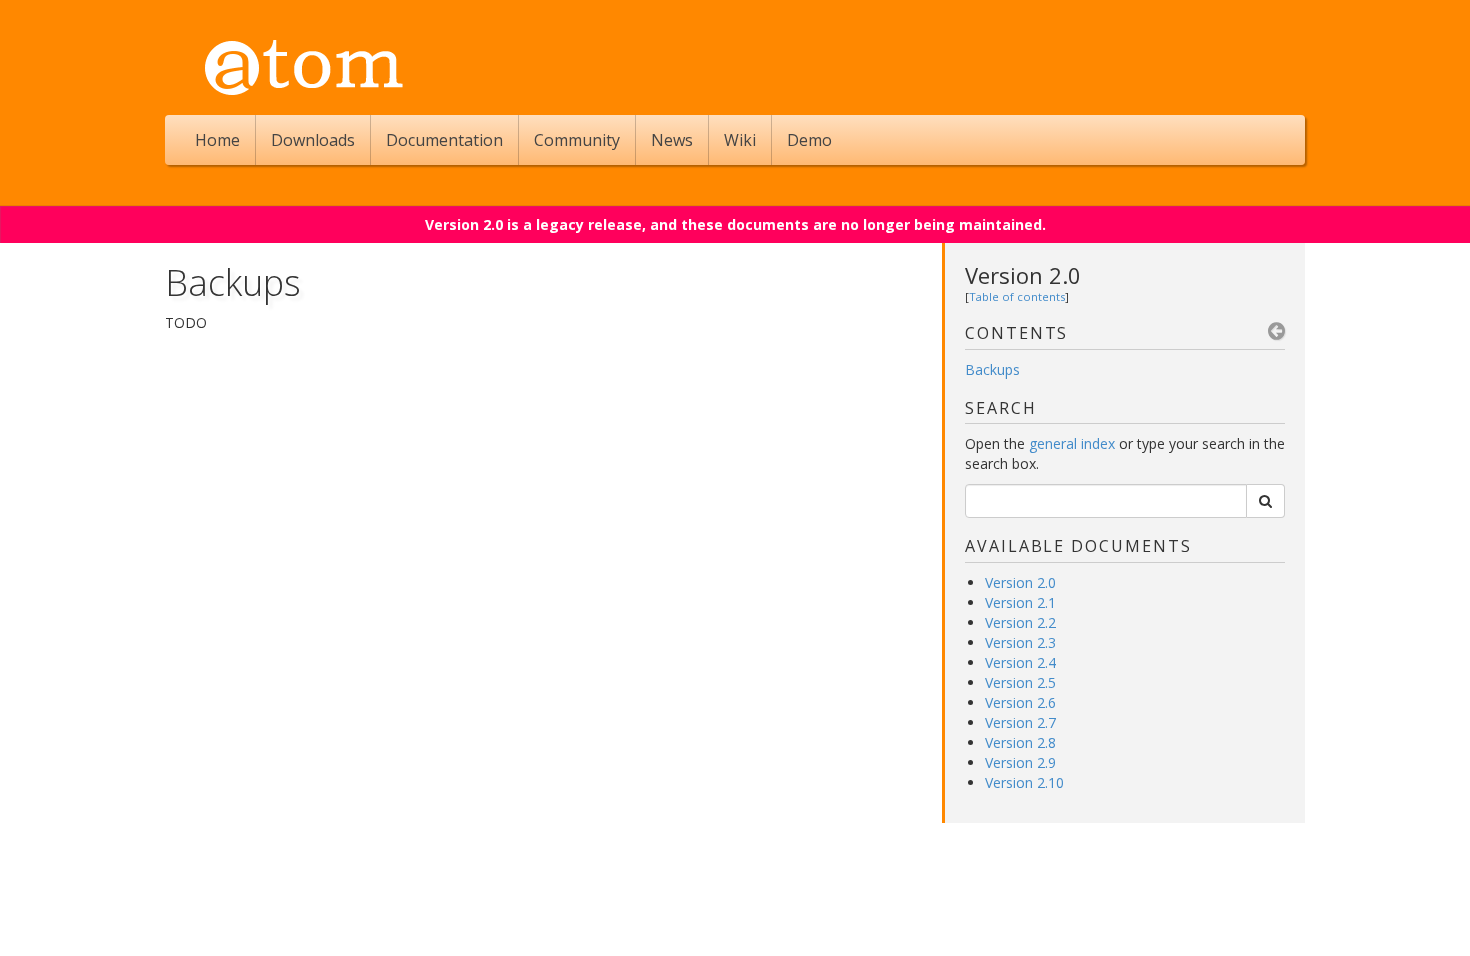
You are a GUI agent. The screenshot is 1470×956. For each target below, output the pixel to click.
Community (577, 140)
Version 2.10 (1024, 782)
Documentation (444, 140)
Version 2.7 (1020, 722)
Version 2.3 (1020, 642)
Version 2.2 (1020, 622)
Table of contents (1017, 296)
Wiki (740, 140)
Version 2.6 (1020, 702)
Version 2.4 (1020, 662)
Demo (809, 140)
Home (217, 140)
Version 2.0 (1023, 275)
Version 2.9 (1020, 762)
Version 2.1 (1020, 602)
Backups (992, 369)
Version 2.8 (1020, 742)
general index (1072, 443)
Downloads (313, 140)
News (672, 140)
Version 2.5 (1020, 682)
